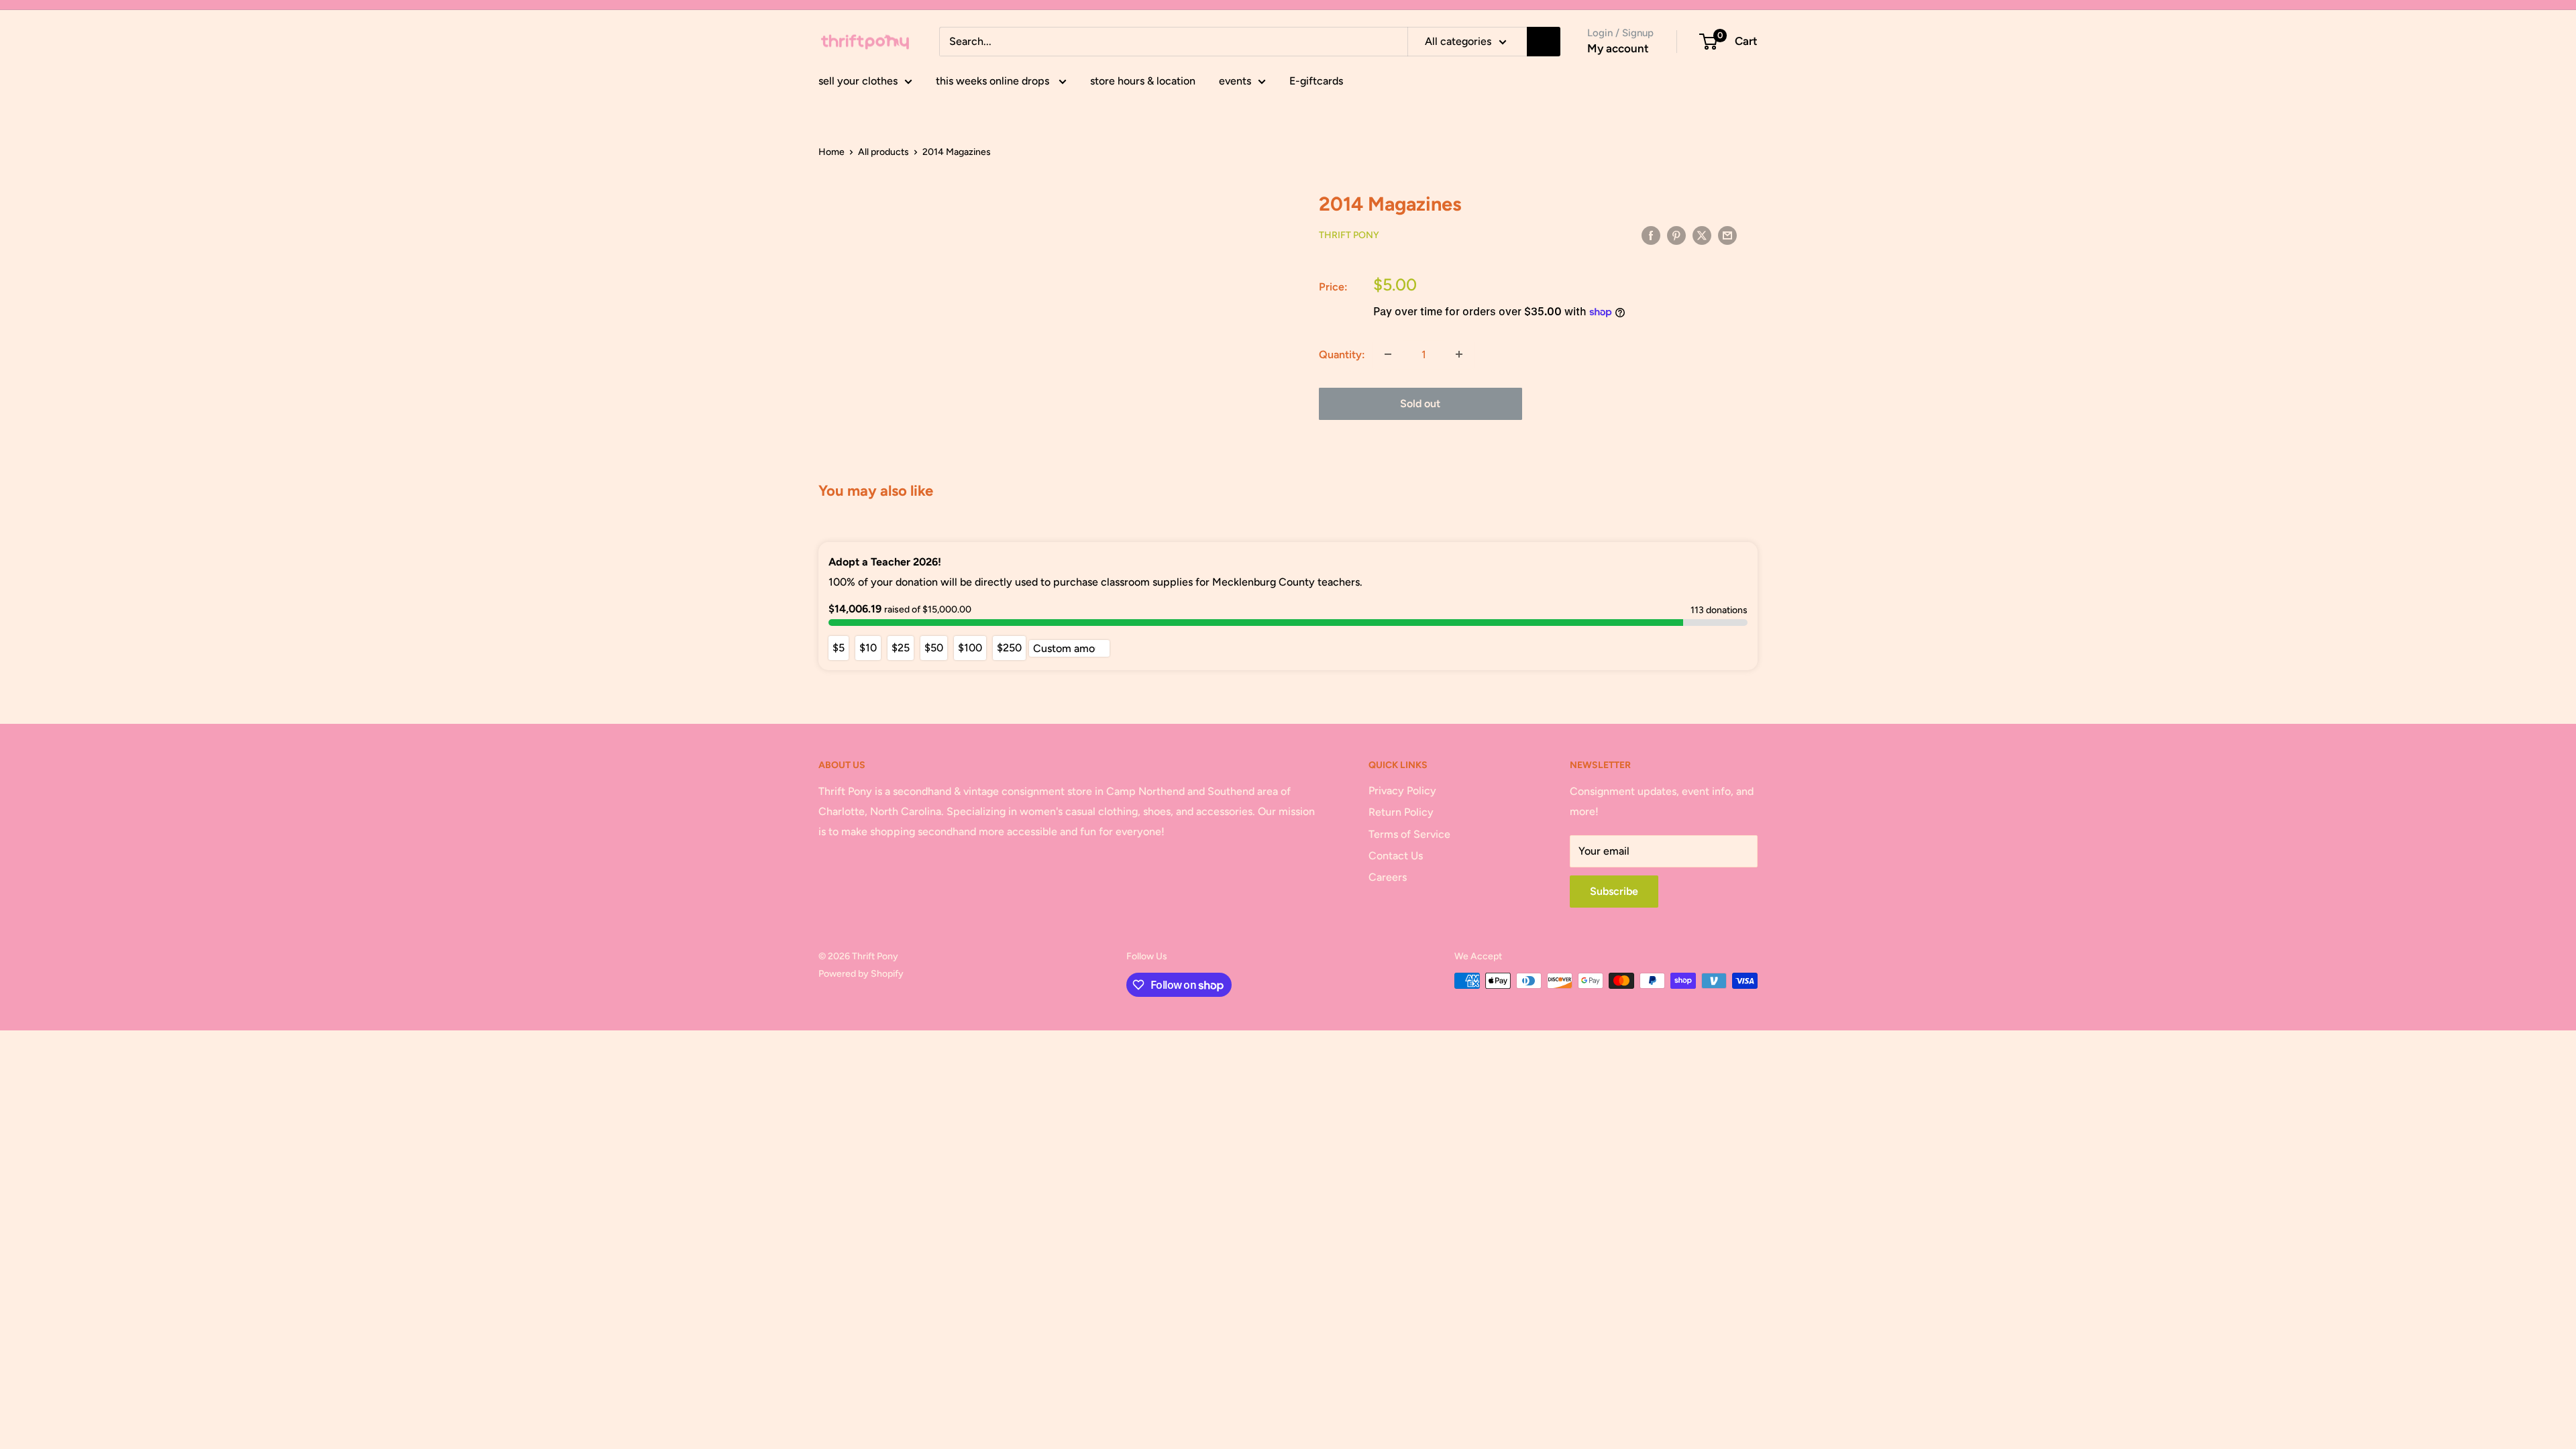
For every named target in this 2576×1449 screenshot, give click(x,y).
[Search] (1544, 42)
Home (831, 152)
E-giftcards (1316, 81)
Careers (1388, 877)
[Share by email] (1727, 235)
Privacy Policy (1402, 791)
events (1235, 81)
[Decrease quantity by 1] (1388, 354)
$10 (868, 648)
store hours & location (1143, 81)
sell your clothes (858, 81)
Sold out (1420, 404)
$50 (934, 648)
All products (883, 152)
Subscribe (1614, 891)
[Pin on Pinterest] (1676, 235)
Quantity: (1342, 355)
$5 (839, 648)
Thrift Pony (1349, 235)
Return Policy (1401, 812)
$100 (970, 648)
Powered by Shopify (861, 974)
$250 (1009, 648)
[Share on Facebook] (1651, 235)
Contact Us (1396, 856)
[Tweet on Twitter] (1702, 235)
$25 (901, 648)
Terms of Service (1409, 834)
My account (1618, 48)
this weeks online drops (994, 81)
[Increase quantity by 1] (1459, 354)
